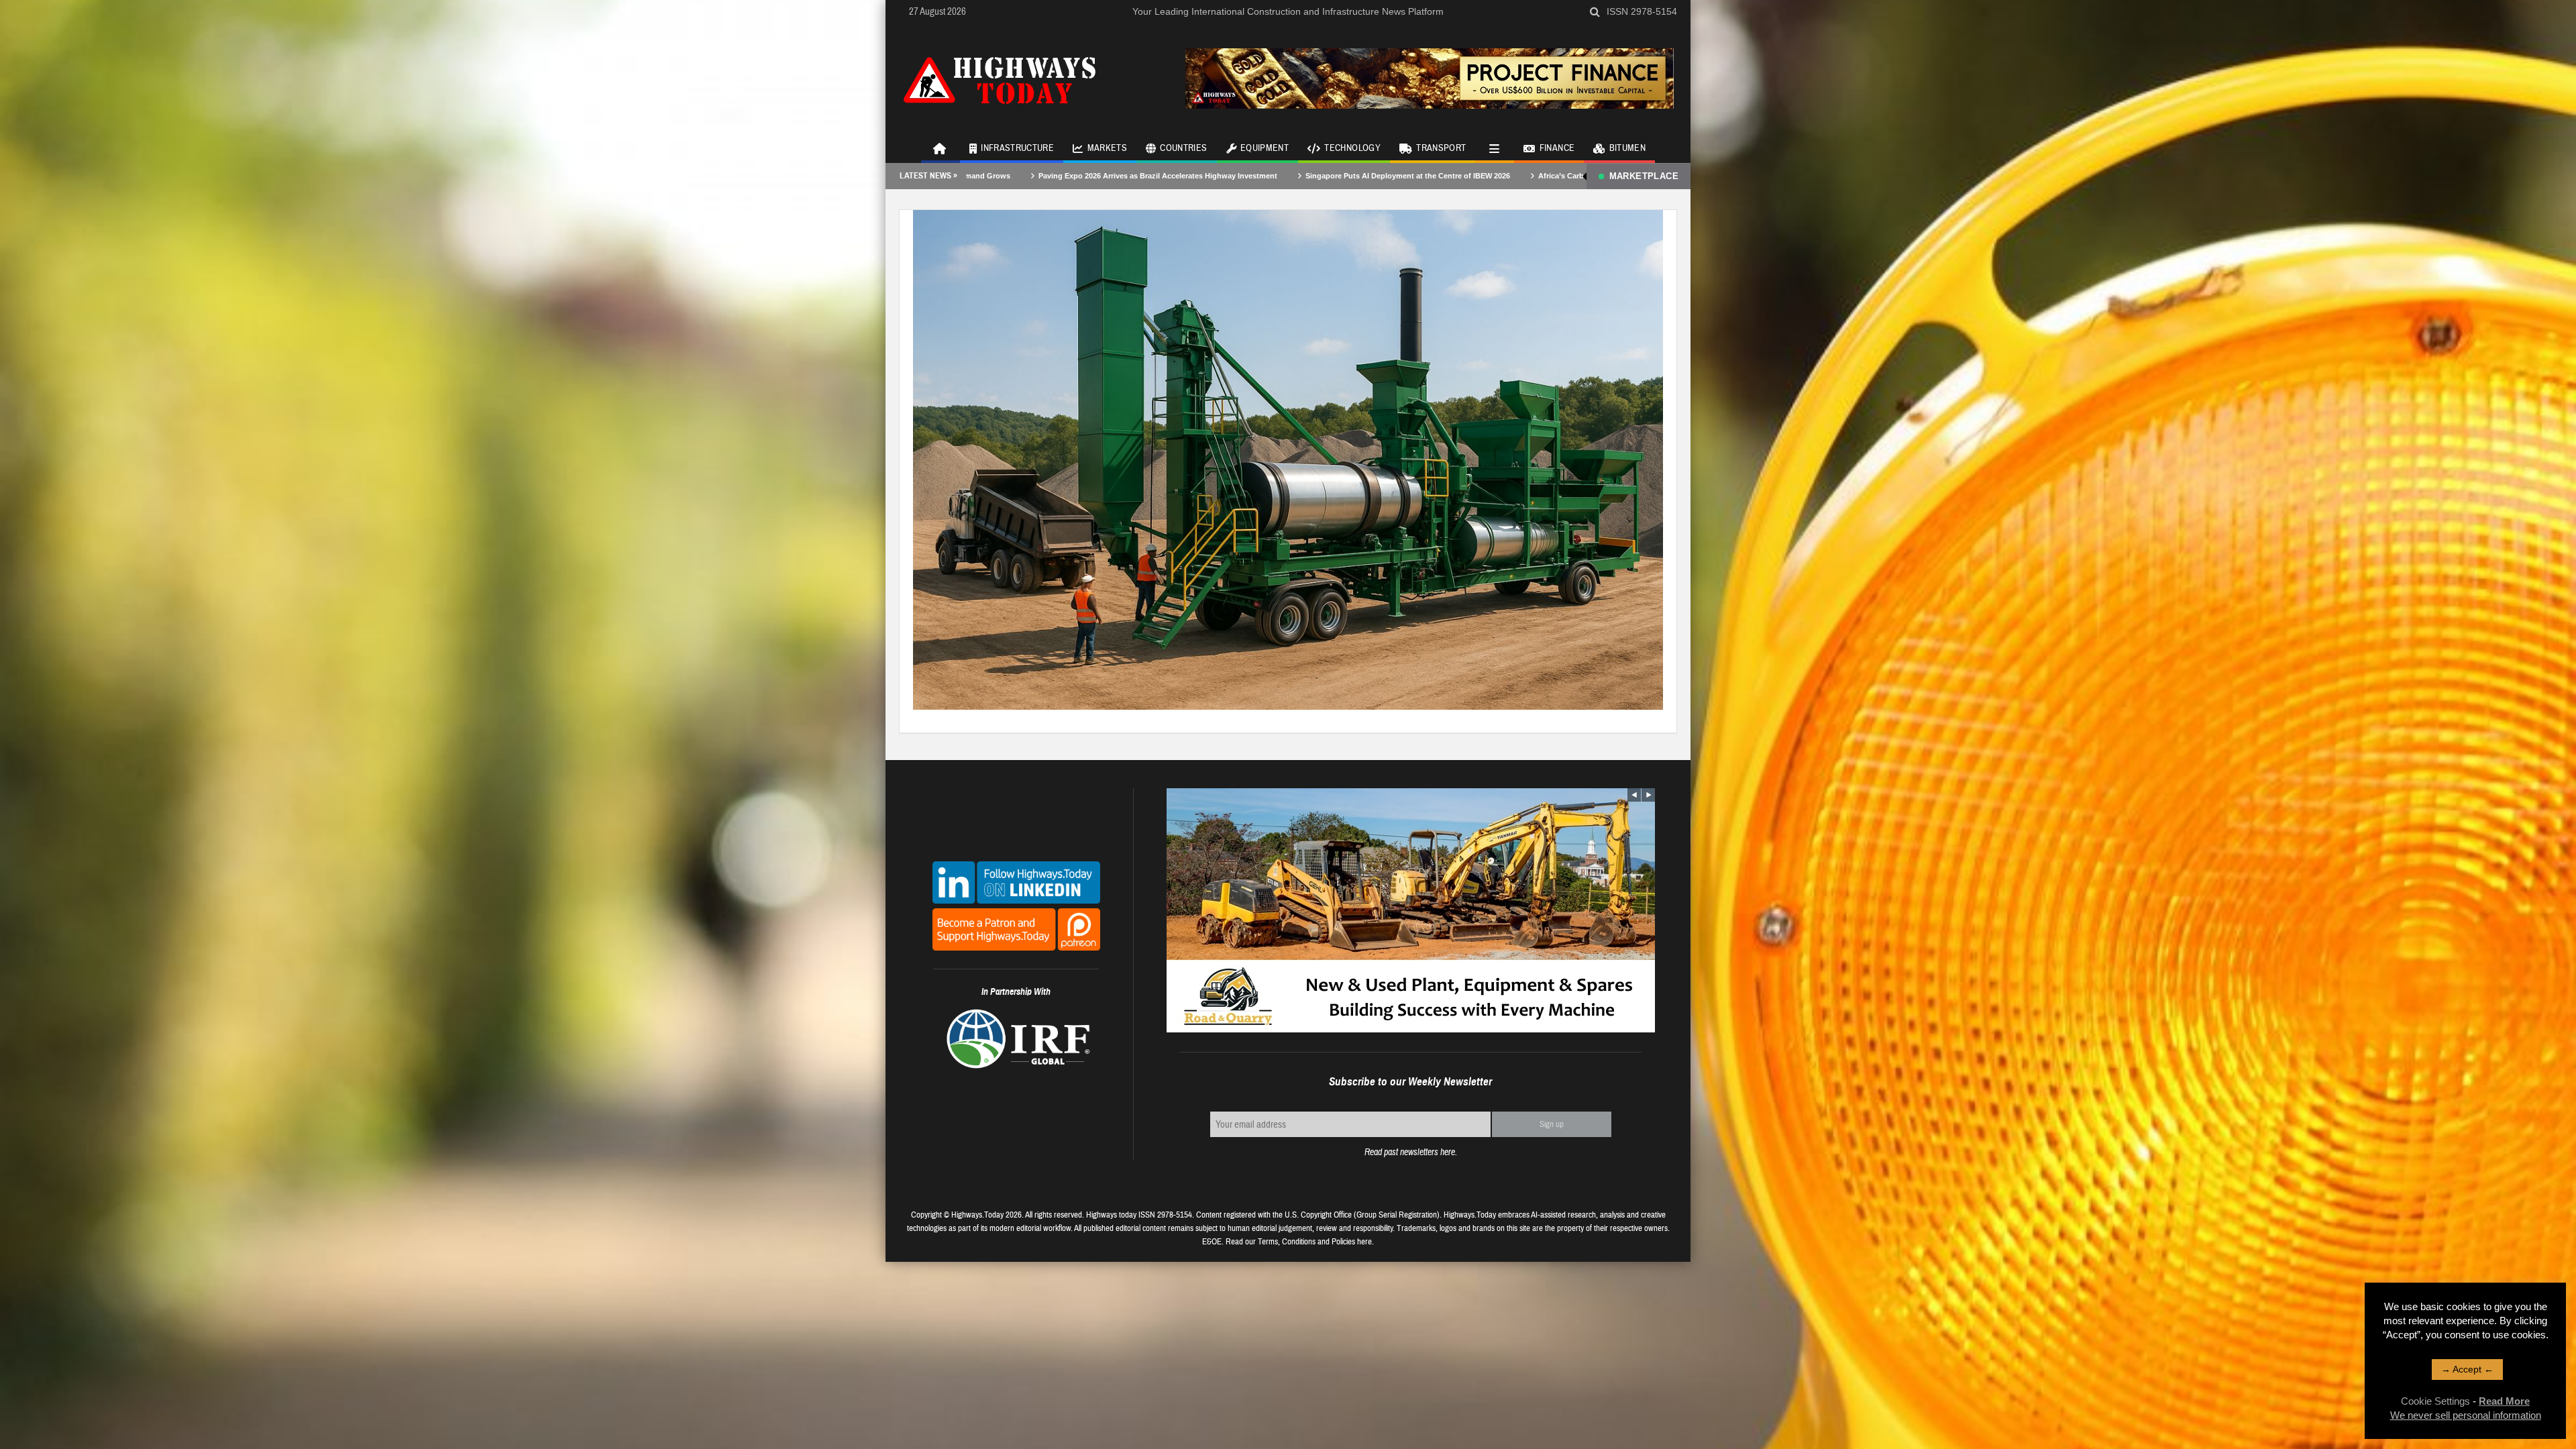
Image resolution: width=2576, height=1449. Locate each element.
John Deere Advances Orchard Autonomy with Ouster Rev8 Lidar (1578, 176)
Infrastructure (1017, 148)
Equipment (1265, 148)
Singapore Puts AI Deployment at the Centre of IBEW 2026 (1100, 176)
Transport (1441, 148)
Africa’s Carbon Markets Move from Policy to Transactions (1333, 176)
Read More (2504, 1401)
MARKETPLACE (1644, 176)
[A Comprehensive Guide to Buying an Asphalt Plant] (1288, 459)
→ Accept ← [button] (2467, 1369)
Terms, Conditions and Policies (1306, 1242)
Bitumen (1627, 148)
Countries (1183, 148)
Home (941, 148)
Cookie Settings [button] (2435, 1401)
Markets (1107, 148)
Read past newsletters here (1410, 1152)
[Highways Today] (1000, 78)
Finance (1557, 148)
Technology (1352, 148)
